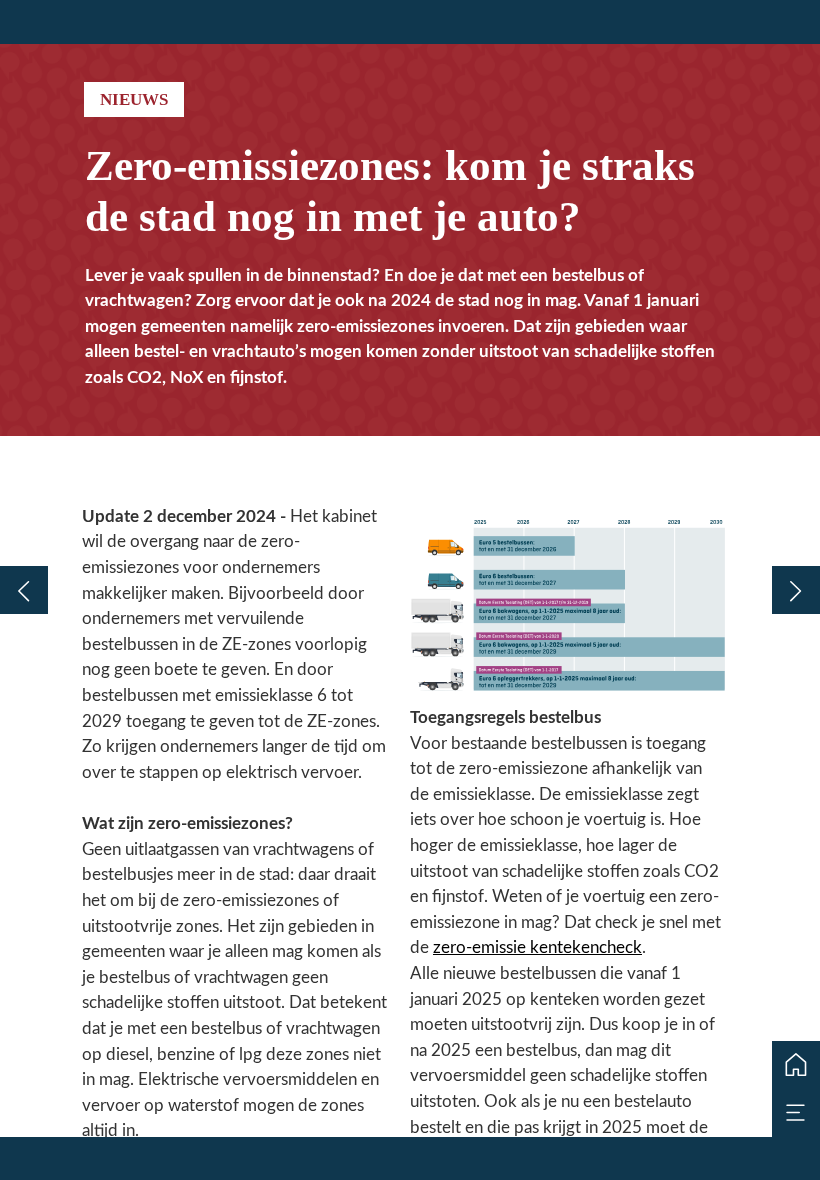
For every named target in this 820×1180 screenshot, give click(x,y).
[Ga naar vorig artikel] (24, 590)
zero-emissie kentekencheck (537, 947)
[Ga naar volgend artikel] (796, 590)
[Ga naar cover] (796, 1065)
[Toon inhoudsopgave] (796, 1113)
